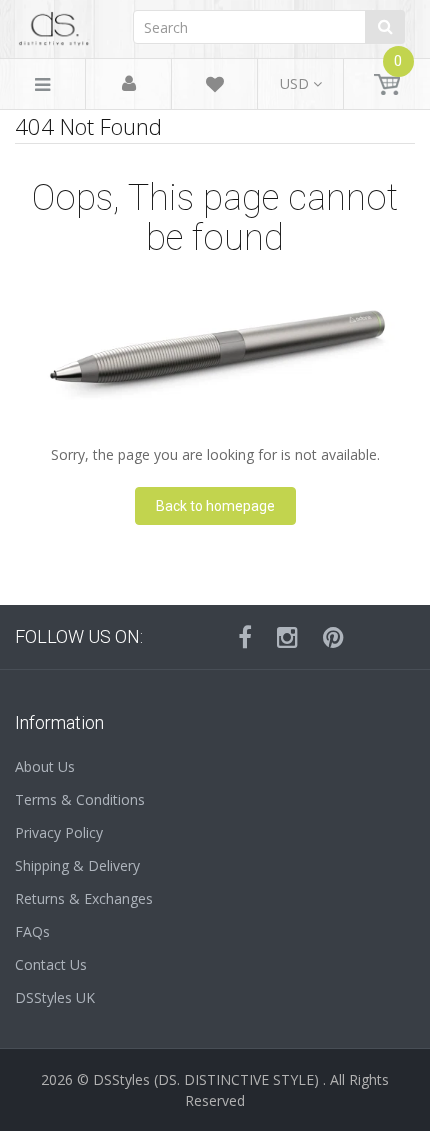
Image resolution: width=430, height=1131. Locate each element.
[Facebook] (245, 637)
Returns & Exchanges (84, 898)
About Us (45, 766)
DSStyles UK (55, 997)
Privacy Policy (59, 832)
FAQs (32, 931)
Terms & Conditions (80, 799)
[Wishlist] (215, 87)
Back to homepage (215, 506)
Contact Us (51, 964)
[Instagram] (287, 637)
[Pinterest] (333, 637)
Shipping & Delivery (77, 865)
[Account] (129, 84)
